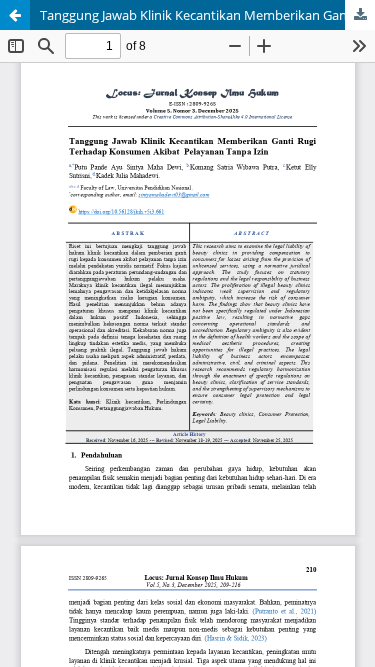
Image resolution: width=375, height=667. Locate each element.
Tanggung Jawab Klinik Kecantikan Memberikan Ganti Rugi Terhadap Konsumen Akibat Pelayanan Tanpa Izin (207, 15)
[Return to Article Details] (15, 15)
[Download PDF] (360, 15)
